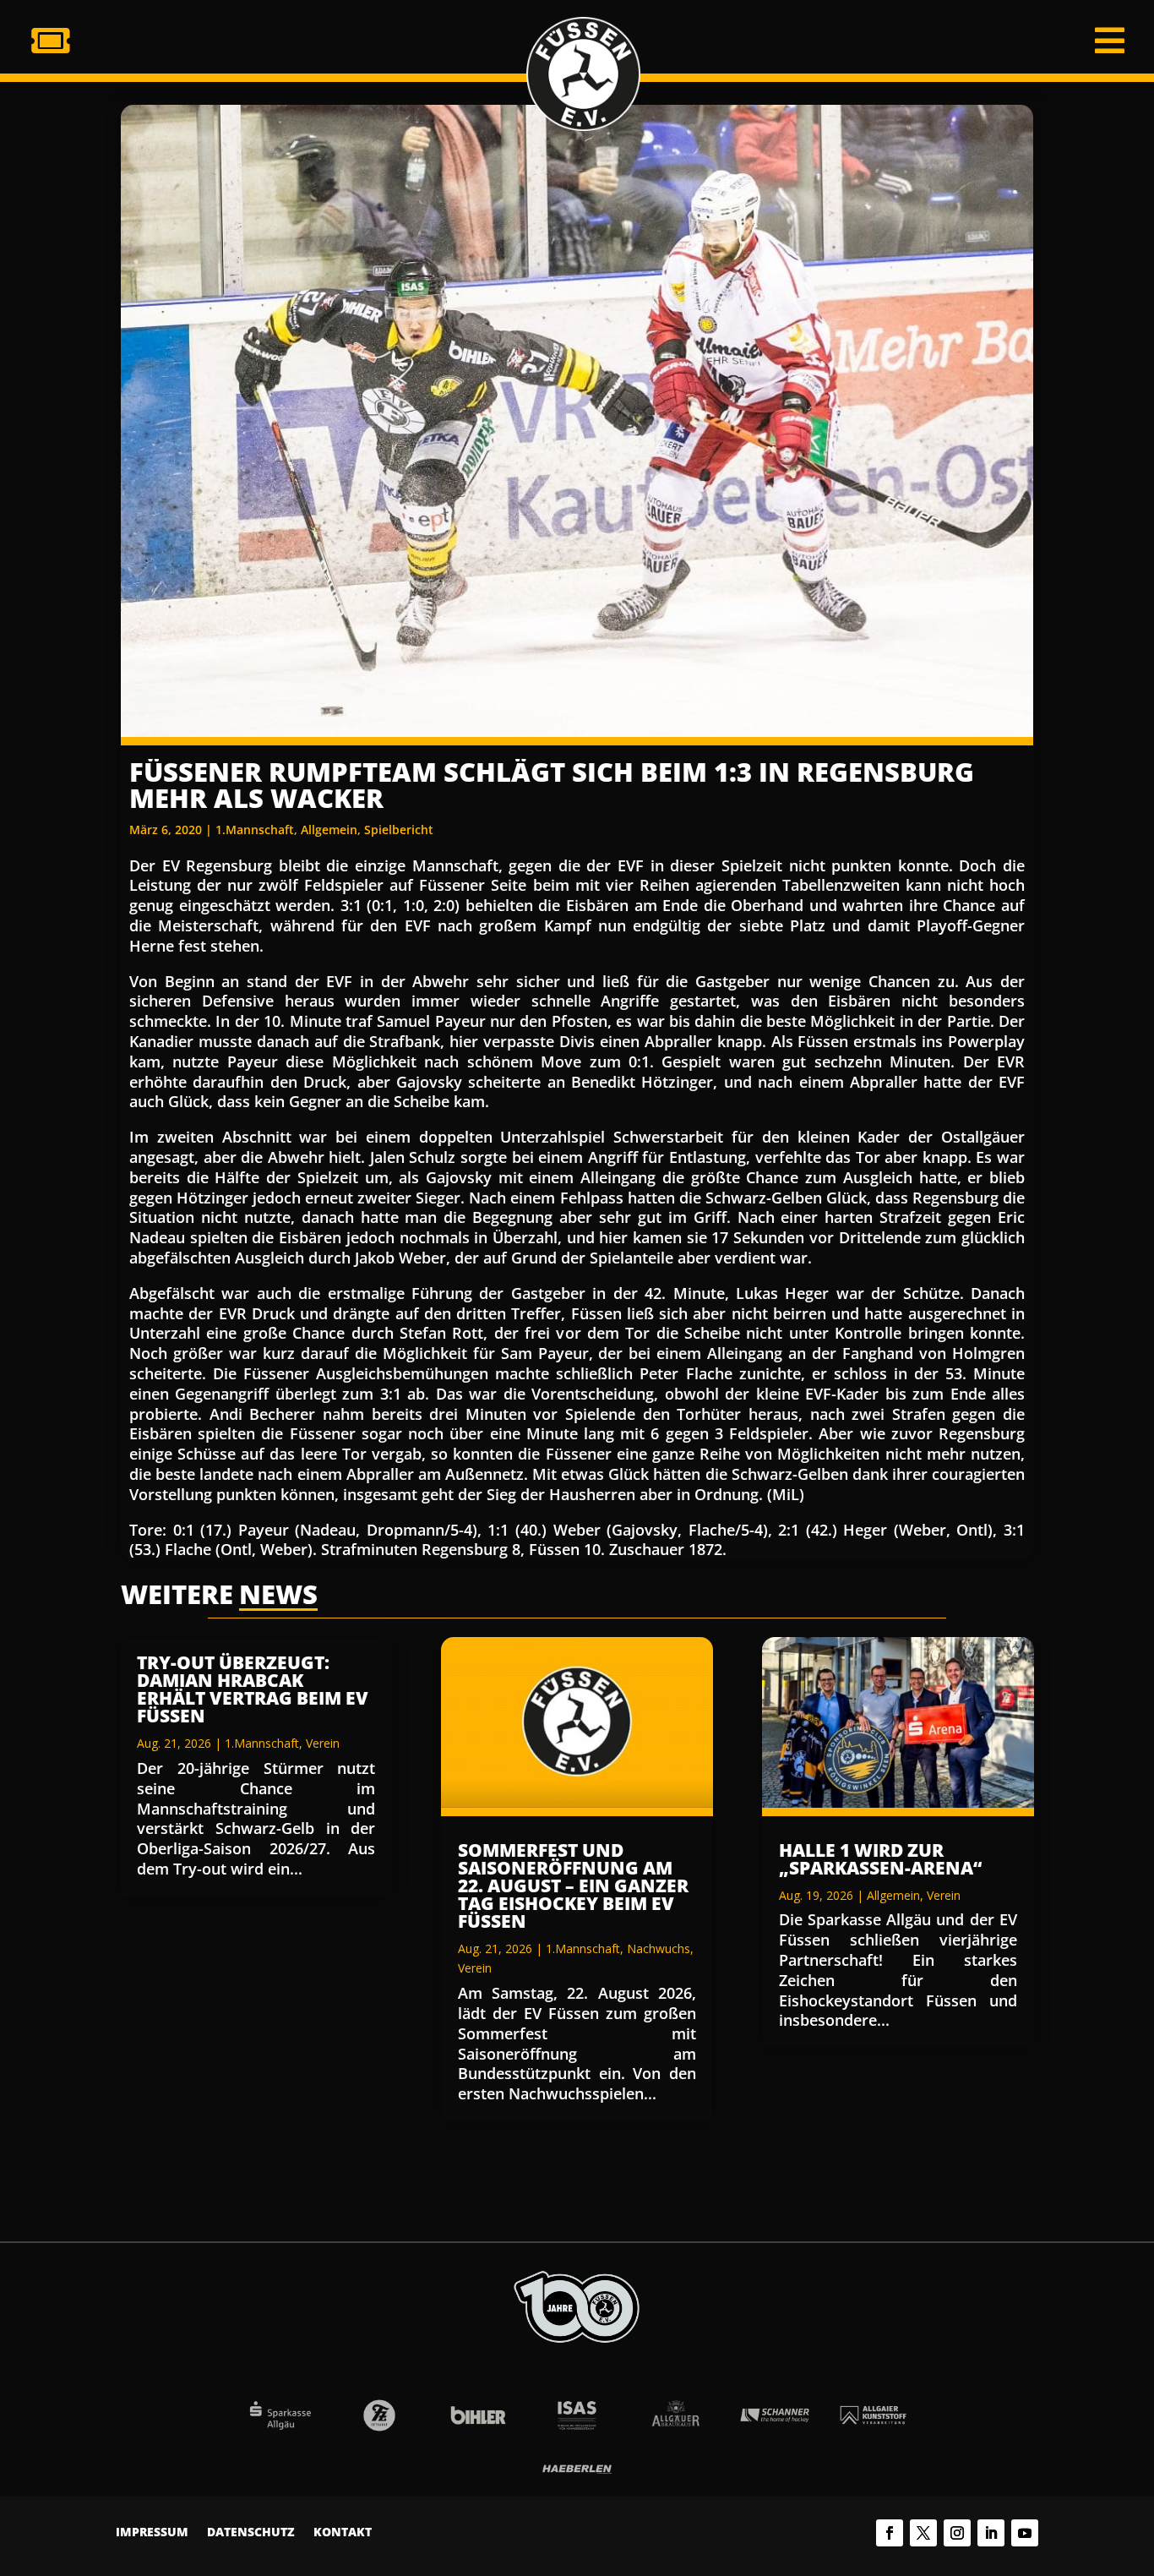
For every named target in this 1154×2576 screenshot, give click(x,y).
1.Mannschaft (255, 830)
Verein (323, 1743)
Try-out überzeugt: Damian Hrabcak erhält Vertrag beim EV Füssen (253, 1689)
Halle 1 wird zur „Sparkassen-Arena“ (880, 1859)
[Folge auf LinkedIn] (991, 2533)
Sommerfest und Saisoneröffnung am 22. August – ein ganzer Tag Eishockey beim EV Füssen (573, 1886)
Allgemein (329, 830)
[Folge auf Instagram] (957, 2533)
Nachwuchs (659, 1948)
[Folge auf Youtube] (1025, 2533)
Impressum (152, 2533)
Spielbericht (399, 830)
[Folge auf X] (923, 2533)
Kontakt (343, 2533)
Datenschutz (251, 2533)
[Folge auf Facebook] (890, 2533)
